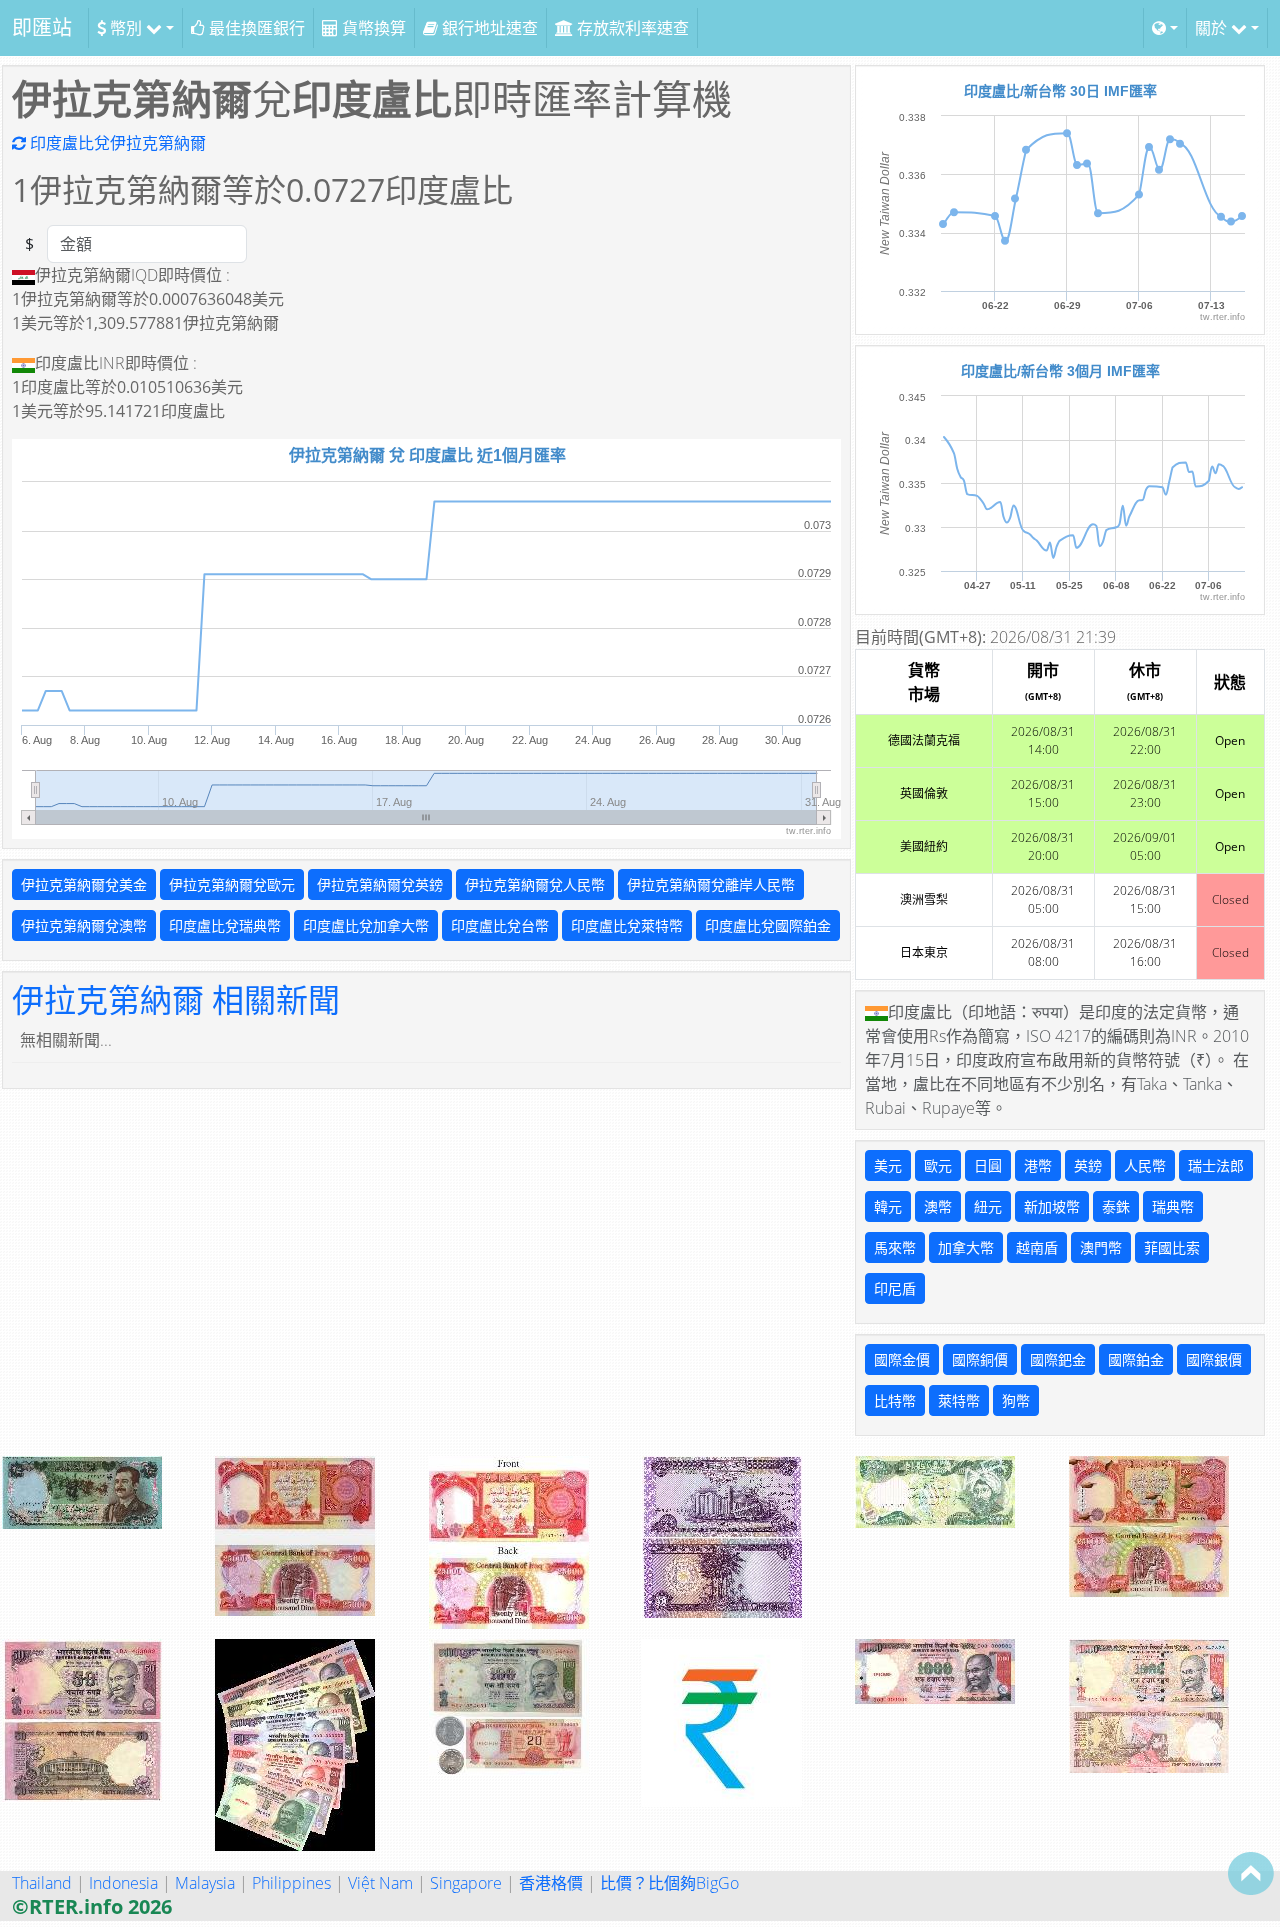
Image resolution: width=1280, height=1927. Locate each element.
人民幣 (1145, 1165)
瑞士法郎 (1216, 1165)
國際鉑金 (1136, 1359)
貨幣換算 (372, 28)
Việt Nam (380, 1883)
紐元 (988, 1206)
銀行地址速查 (488, 28)
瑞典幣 (1173, 1206)
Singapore (466, 1883)
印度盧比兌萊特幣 (627, 925)
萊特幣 (959, 1400)
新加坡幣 (1052, 1206)
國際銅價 (980, 1359)
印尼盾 (895, 1288)
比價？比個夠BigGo (669, 1883)
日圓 (988, 1165)
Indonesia (123, 1883)
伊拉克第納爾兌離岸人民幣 (711, 884)
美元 (888, 1165)
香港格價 (551, 1883)
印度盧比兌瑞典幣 (225, 925)
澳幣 (938, 1206)
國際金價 (902, 1359)
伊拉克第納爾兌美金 (84, 884)
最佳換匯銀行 (255, 28)
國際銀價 (1214, 1359)
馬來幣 (895, 1247)
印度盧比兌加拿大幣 (366, 925)
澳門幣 (1101, 1247)
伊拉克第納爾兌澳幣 (84, 925)
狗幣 (1016, 1400)
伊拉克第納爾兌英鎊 (380, 884)
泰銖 (1116, 1206)
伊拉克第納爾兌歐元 (232, 884)
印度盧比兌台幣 (500, 925)
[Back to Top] (1251, 1873)
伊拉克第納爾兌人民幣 (535, 884)
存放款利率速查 (631, 28)
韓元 (888, 1206)
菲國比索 (1172, 1247)
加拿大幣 (966, 1247)
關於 (1213, 28)
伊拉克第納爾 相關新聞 (176, 999)
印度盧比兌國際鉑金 (768, 925)
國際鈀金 (1058, 1359)
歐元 (938, 1165)
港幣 (1038, 1165)
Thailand (42, 1883)
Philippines (291, 1883)
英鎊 (1088, 1165)
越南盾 (1037, 1247)
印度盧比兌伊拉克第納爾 (116, 143)
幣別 (126, 28)
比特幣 (895, 1400)
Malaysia (205, 1883)
